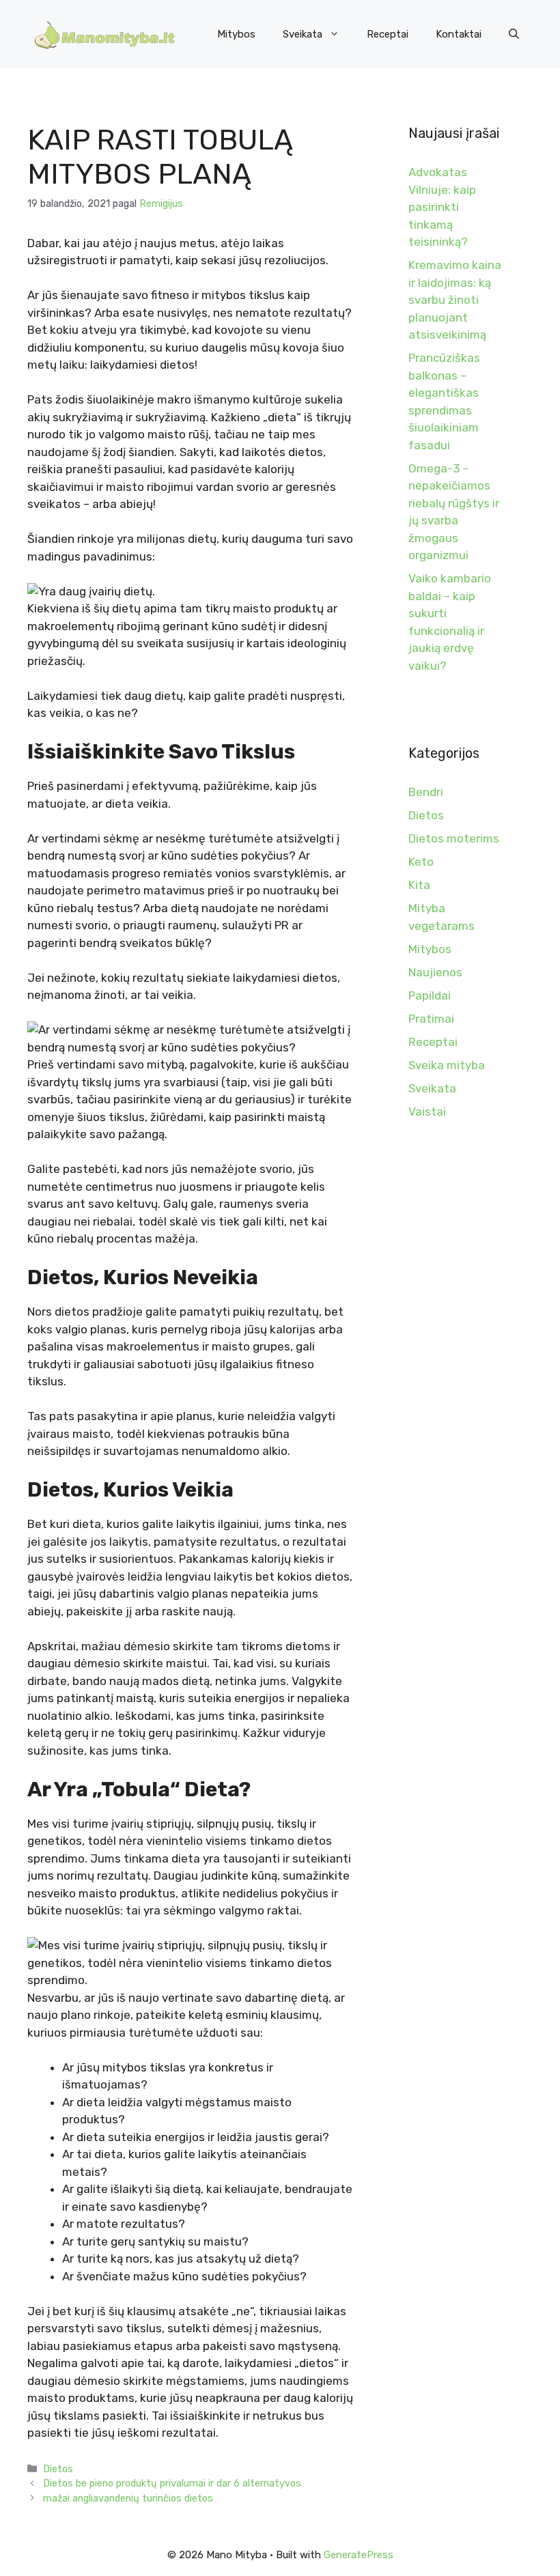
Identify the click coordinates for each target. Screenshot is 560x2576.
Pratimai (431, 1019)
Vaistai (427, 1112)
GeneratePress (359, 2555)
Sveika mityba (447, 1065)
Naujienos (435, 972)
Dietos (58, 2469)
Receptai (388, 34)
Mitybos (236, 34)
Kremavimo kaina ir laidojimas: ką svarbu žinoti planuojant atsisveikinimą (455, 300)
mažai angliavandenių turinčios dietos (128, 2498)
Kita (419, 885)
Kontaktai (459, 34)
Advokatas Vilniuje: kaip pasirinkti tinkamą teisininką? (442, 207)
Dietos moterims (454, 838)
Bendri (426, 792)
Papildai (430, 995)
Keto (421, 862)
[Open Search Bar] (514, 34)
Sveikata (303, 34)
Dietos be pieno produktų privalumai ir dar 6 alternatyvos (172, 2483)
